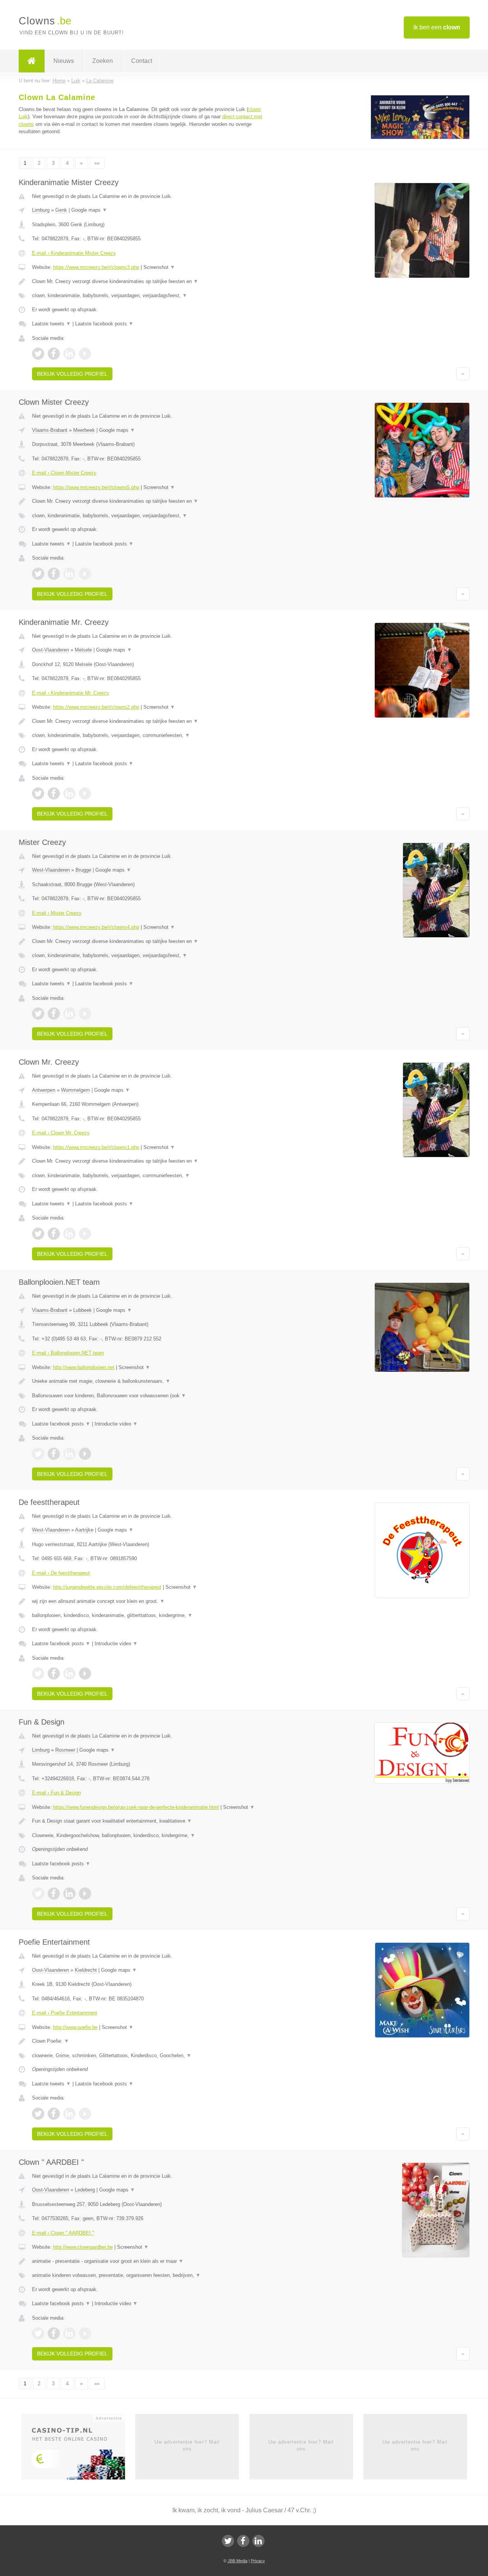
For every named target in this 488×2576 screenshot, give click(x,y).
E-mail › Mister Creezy (57, 913)
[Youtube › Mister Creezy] (85, 1014)
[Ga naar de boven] (463, 374)
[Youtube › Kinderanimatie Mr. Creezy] (85, 793)
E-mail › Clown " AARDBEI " (63, 2233)
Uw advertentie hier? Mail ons (187, 2445)
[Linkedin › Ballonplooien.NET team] (69, 1454)
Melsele (83, 650)
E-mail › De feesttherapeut (61, 1573)
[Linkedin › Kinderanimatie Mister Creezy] (69, 354)
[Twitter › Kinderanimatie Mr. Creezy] (38, 793)
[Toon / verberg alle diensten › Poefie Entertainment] (149, 2056)
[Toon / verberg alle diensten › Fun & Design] (149, 1836)
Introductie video (116, 1424)
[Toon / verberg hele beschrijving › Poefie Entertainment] (149, 2041)
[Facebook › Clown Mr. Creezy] (54, 1234)
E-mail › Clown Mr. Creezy (61, 1133)
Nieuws (64, 61)
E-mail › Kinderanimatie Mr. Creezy (71, 693)
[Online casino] (78, 2449)
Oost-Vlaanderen (51, 650)
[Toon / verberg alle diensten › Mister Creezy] (149, 956)
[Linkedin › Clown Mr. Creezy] (69, 1234)
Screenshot (159, 267)
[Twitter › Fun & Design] (38, 1894)
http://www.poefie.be (75, 2027)
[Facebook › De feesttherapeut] (54, 1673)
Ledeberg (85, 2190)
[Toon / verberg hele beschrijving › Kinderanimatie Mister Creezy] (149, 282)
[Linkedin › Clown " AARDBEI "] (69, 2333)
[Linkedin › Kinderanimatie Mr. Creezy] (69, 793)
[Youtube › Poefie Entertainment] (85, 2114)
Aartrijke (84, 1530)
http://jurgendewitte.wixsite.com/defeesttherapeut (107, 1587)
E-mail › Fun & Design (56, 1793)
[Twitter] (228, 2541)
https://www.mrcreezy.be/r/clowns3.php (96, 267)
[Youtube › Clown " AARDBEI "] (85, 2333)
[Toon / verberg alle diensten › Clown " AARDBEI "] (149, 2275)
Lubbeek (83, 1310)
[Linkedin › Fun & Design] (69, 1894)
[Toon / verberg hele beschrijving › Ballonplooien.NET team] (149, 1381)
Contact (142, 61)
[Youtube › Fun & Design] (85, 1894)
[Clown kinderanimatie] (420, 138)
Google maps (89, 210)
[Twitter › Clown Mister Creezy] (38, 574)
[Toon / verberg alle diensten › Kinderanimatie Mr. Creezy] (149, 735)
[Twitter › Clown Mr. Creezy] (38, 1234)
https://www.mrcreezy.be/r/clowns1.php (96, 1147)
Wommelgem (75, 1090)
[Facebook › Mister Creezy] (54, 1014)
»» (97, 163)
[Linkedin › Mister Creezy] (69, 1014)
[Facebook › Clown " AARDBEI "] (54, 2333)
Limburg (41, 210)
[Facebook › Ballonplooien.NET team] (54, 1454)
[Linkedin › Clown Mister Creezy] (69, 574)
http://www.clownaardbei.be (83, 2247)
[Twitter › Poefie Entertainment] (38, 2114)
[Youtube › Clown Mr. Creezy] (85, 1234)
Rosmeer (65, 1750)
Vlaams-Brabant (50, 430)
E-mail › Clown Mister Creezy (64, 473)
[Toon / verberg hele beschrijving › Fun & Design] (149, 1821)
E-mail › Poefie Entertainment (65, 2013)
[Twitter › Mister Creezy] (38, 1014)
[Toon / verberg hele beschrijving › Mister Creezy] (149, 941)
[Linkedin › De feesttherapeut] (69, 1673)
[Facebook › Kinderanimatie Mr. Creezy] (54, 793)
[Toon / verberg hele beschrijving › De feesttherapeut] (149, 1601)
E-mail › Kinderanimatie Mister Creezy (74, 253)
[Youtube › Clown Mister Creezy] (85, 574)
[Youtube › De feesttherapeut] (85, 1673)
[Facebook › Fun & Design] (54, 1894)
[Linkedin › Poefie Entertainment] (69, 2114)
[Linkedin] (258, 2541)
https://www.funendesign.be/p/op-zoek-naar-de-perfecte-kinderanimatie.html (136, 1807)
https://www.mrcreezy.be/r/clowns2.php (96, 707)
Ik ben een (437, 27)
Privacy (258, 2561)
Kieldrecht (86, 1970)
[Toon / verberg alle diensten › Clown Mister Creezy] (149, 516)
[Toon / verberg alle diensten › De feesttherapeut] (149, 1615)
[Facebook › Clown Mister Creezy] (54, 574)
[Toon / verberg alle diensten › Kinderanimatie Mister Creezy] (149, 296)
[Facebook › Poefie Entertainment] (54, 2114)
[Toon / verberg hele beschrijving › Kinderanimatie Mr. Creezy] (149, 721)
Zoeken (103, 61)
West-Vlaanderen (51, 870)
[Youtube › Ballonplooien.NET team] (85, 1454)
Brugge (83, 870)
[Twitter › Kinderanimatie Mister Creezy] (38, 354)
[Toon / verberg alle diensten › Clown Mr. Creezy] (149, 1176)
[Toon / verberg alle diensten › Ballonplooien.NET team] (149, 1396)
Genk (61, 210)
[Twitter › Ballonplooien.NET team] (38, 1454)
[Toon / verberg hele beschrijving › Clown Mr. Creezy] (149, 1161)
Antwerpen (44, 1090)
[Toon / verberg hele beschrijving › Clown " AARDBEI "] (149, 2261)
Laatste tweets (51, 324)
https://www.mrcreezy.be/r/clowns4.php (96, 927)
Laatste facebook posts (104, 324)
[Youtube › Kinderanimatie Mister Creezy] (85, 354)
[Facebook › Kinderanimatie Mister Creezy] (54, 354)
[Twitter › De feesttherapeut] (38, 1673)
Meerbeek (84, 430)
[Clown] (32, 61)
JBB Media (238, 2561)
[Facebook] (243, 2541)
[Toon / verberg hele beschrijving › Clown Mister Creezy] (149, 501)
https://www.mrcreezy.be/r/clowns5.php (96, 487)
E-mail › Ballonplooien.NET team (68, 1353)
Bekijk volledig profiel (72, 374)
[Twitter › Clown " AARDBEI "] (38, 2333)
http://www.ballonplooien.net (84, 1367)
